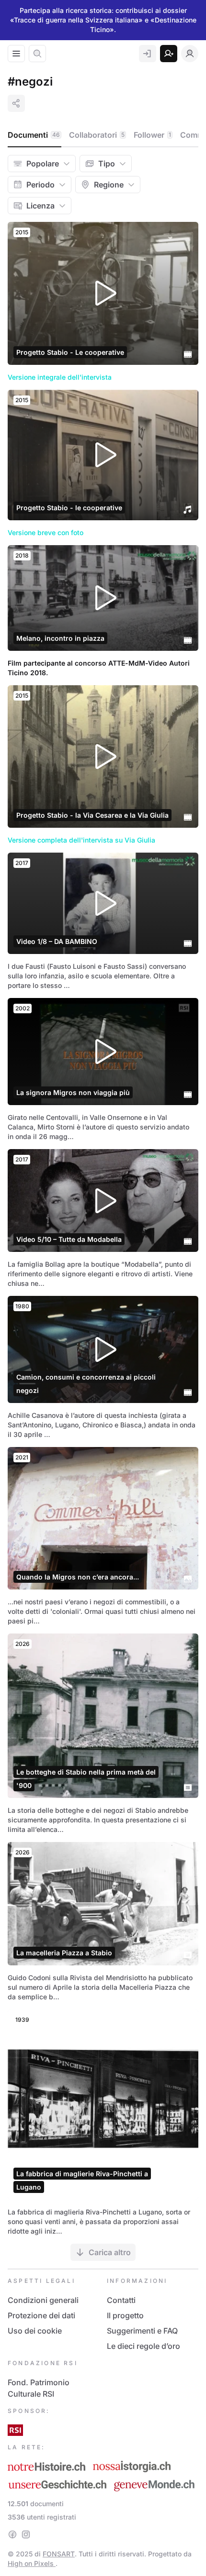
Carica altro (110, 2252)
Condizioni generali (43, 2300)
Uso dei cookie (35, 2331)
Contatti (121, 2300)
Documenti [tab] (34, 135)
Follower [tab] (152, 135)
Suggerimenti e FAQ (142, 2331)
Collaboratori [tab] (97, 135)
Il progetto (125, 2315)
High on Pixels (32, 2563)
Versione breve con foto (46, 532)
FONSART (59, 2554)
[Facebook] (12, 2534)
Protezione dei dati (41, 2315)
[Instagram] (26, 2534)
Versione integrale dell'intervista (60, 377)
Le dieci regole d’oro (143, 2346)
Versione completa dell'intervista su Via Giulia (81, 840)
